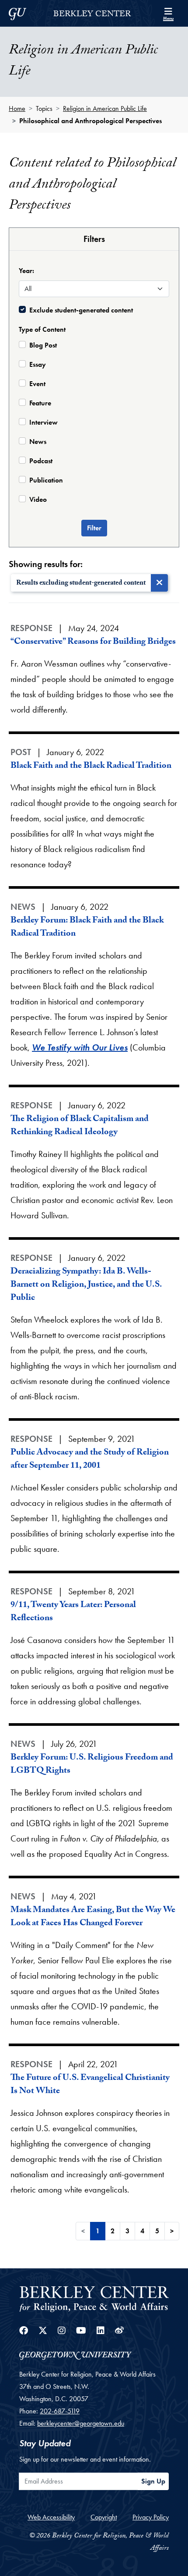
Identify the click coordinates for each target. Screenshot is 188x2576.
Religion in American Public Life (105, 108)
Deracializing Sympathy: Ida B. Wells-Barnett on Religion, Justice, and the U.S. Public (86, 1285)
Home (17, 108)
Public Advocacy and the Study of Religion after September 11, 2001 (90, 1460)
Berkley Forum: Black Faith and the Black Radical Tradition (87, 928)
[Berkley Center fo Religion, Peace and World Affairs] (94, 2298)
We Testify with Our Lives (80, 1047)
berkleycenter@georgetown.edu (81, 2423)
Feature (40, 403)
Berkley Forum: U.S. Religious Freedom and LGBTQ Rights (92, 1765)
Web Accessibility (51, 2517)
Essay (38, 364)
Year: (26, 271)
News (38, 442)
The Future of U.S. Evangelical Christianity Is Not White (90, 2085)
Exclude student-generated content (81, 310)
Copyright (104, 2517)
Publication (46, 480)
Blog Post (43, 345)
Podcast (41, 461)
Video (38, 499)
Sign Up (153, 2481)
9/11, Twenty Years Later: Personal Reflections (73, 1612)
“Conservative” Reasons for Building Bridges (93, 642)
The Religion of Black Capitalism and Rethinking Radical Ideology (80, 1126)
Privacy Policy (151, 2517)
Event (37, 384)
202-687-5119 (60, 2411)
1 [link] (98, 2231)
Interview (44, 422)
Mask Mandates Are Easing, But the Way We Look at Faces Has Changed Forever (93, 1917)
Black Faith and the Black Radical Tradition (91, 766)
